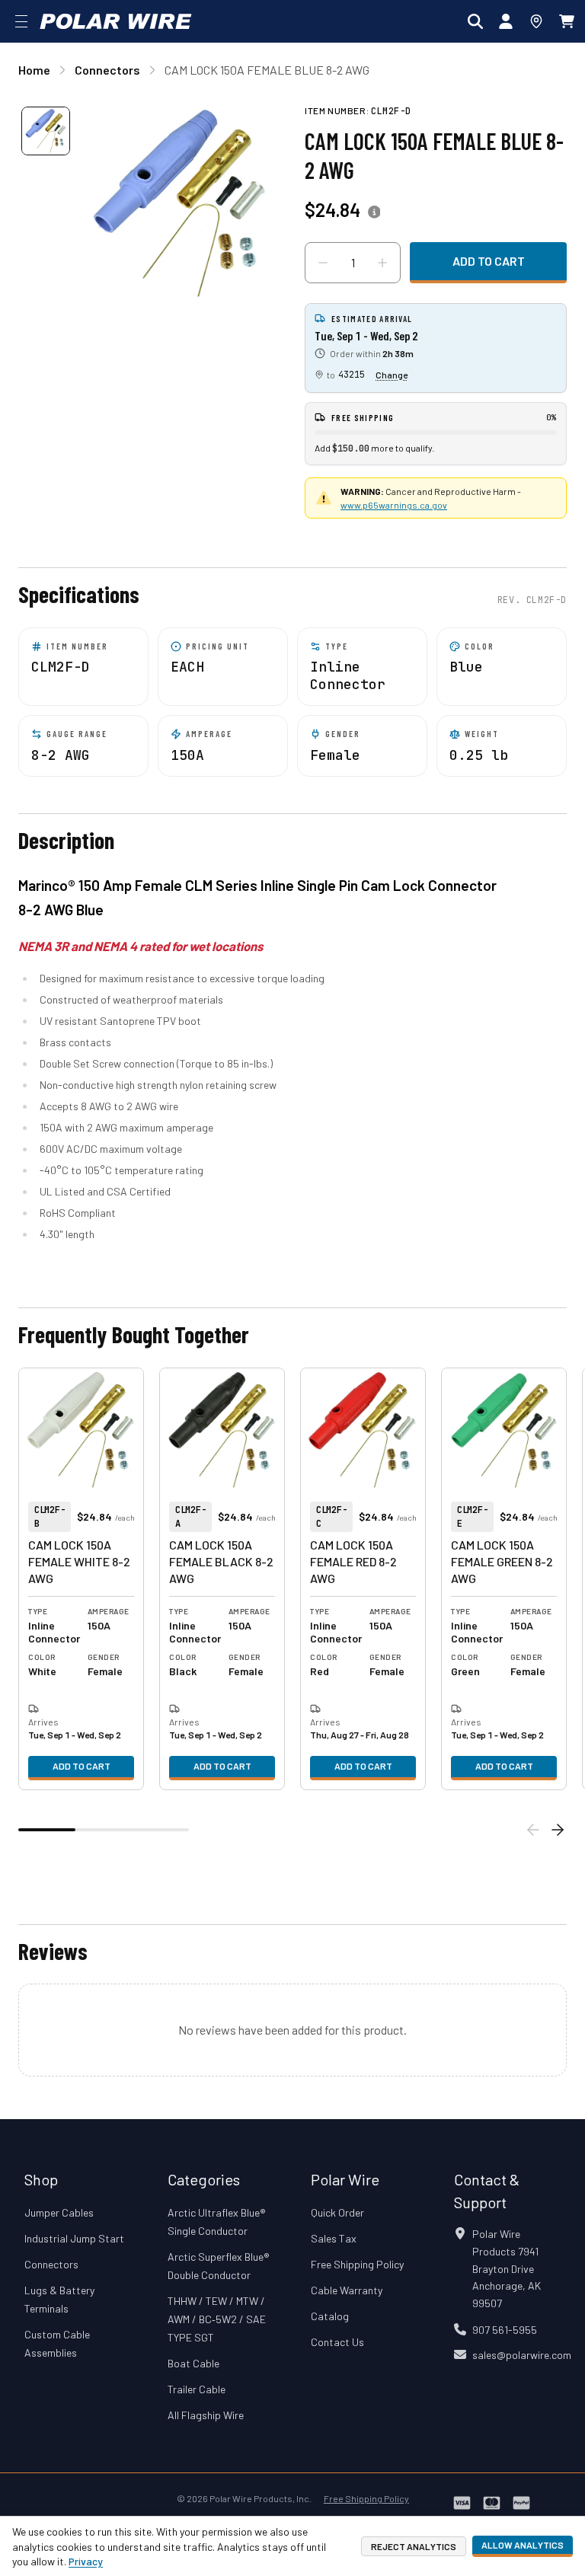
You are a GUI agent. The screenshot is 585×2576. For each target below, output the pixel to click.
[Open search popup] (475, 21)
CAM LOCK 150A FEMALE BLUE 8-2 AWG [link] (267, 70)
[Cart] (567, 21)
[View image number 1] (46, 131)
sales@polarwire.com (522, 2355)
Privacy (86, 2561)
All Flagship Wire (206, 2415)
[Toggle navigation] (21, 21)
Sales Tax (334, 2238)
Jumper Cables (59, 2212)
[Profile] (506, 21)
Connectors (51, 2264)
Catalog (330, 2316)
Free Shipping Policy (357, 2264)
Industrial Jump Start (74, 2238)
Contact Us (337, 2342)
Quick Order (337, 2212)
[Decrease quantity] (323, 263)
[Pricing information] (374, 212)
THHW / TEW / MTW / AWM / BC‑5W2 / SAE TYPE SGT (217, 2319)
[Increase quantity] (382, 263)
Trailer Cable (197, 2389)
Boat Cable (193, 2363)
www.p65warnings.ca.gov (394, 505)
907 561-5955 (505, 2330)
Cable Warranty (347, 2290)
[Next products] (558, 1830)
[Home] (116, 21)
